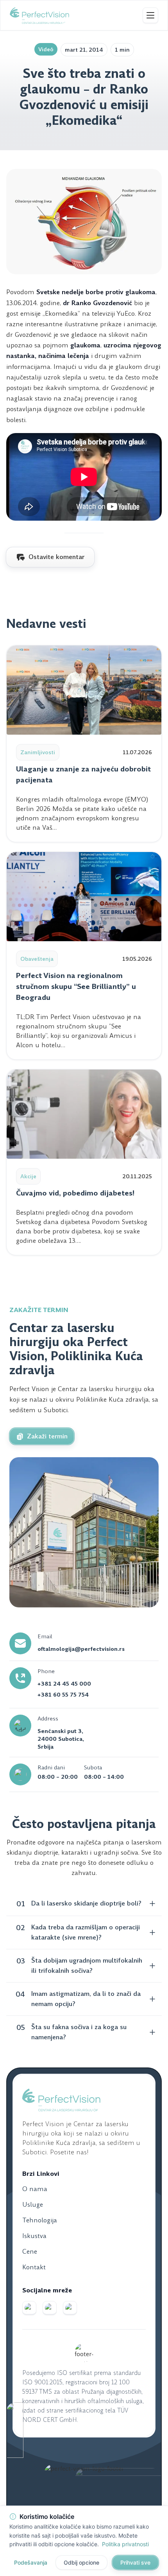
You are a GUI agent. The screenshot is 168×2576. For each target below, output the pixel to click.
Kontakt (34, 2267)
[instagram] (50, 2308)
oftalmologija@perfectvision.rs (81, 1649)
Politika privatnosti (125, 2544)
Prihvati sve (135, 2562)
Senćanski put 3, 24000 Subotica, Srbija (61, 1739)
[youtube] (70, 2308)
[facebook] (29, 2308)
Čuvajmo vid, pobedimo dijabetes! (75, 1193)
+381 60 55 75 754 (63, 1695)
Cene (30, 2252)
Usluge (33, 2205)
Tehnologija (40, 2220)
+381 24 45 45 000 (64, 1684)
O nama (35, 2189)
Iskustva (34, 2236)
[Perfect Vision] (39, 15)
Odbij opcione (81, 2562)
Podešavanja (31, 2562)
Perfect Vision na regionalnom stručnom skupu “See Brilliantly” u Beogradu (76, 986)
